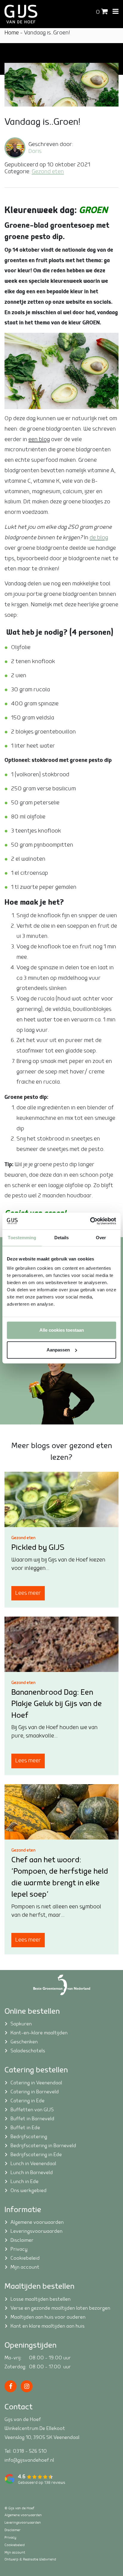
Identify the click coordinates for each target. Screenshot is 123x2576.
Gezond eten (48, 172)
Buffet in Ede (25, 2127)
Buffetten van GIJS (32, 2109)
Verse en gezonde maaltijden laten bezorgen (60, 2308)
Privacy (19, 2249)
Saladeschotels (28, 2051)
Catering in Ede (27, 2100)
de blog (99, 538)
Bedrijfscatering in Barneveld (43, 2145)
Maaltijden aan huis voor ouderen (48, 2317)
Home (12, 33)
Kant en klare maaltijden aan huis (47, 2326)
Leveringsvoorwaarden (36, 2231)
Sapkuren (21, 2024)
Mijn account (25, 2267)
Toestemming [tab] (22, 1238)
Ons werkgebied (29, 2190)
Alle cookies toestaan (62, 1330)
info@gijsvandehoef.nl (29, 2460)
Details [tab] (62, 1238)
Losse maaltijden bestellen (40, 2299)
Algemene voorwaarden (37, 2222)
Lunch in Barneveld (32, 2172)
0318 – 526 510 (30, 2451)
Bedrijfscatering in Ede (36, 2154)
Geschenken (24, 2042)
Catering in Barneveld (35, 2092)
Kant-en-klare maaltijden (39, 2033)
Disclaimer (22, 2240)
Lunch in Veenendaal (33, 2163)
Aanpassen (58, 1350)
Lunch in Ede (24, 2181)
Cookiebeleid (25, 2258)
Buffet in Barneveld (32, 2118)
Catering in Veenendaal (36, 2083)
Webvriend (48, 2559)
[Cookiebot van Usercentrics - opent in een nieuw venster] (90, 1221)
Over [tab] (101, 1238)
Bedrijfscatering (29, 2136)
